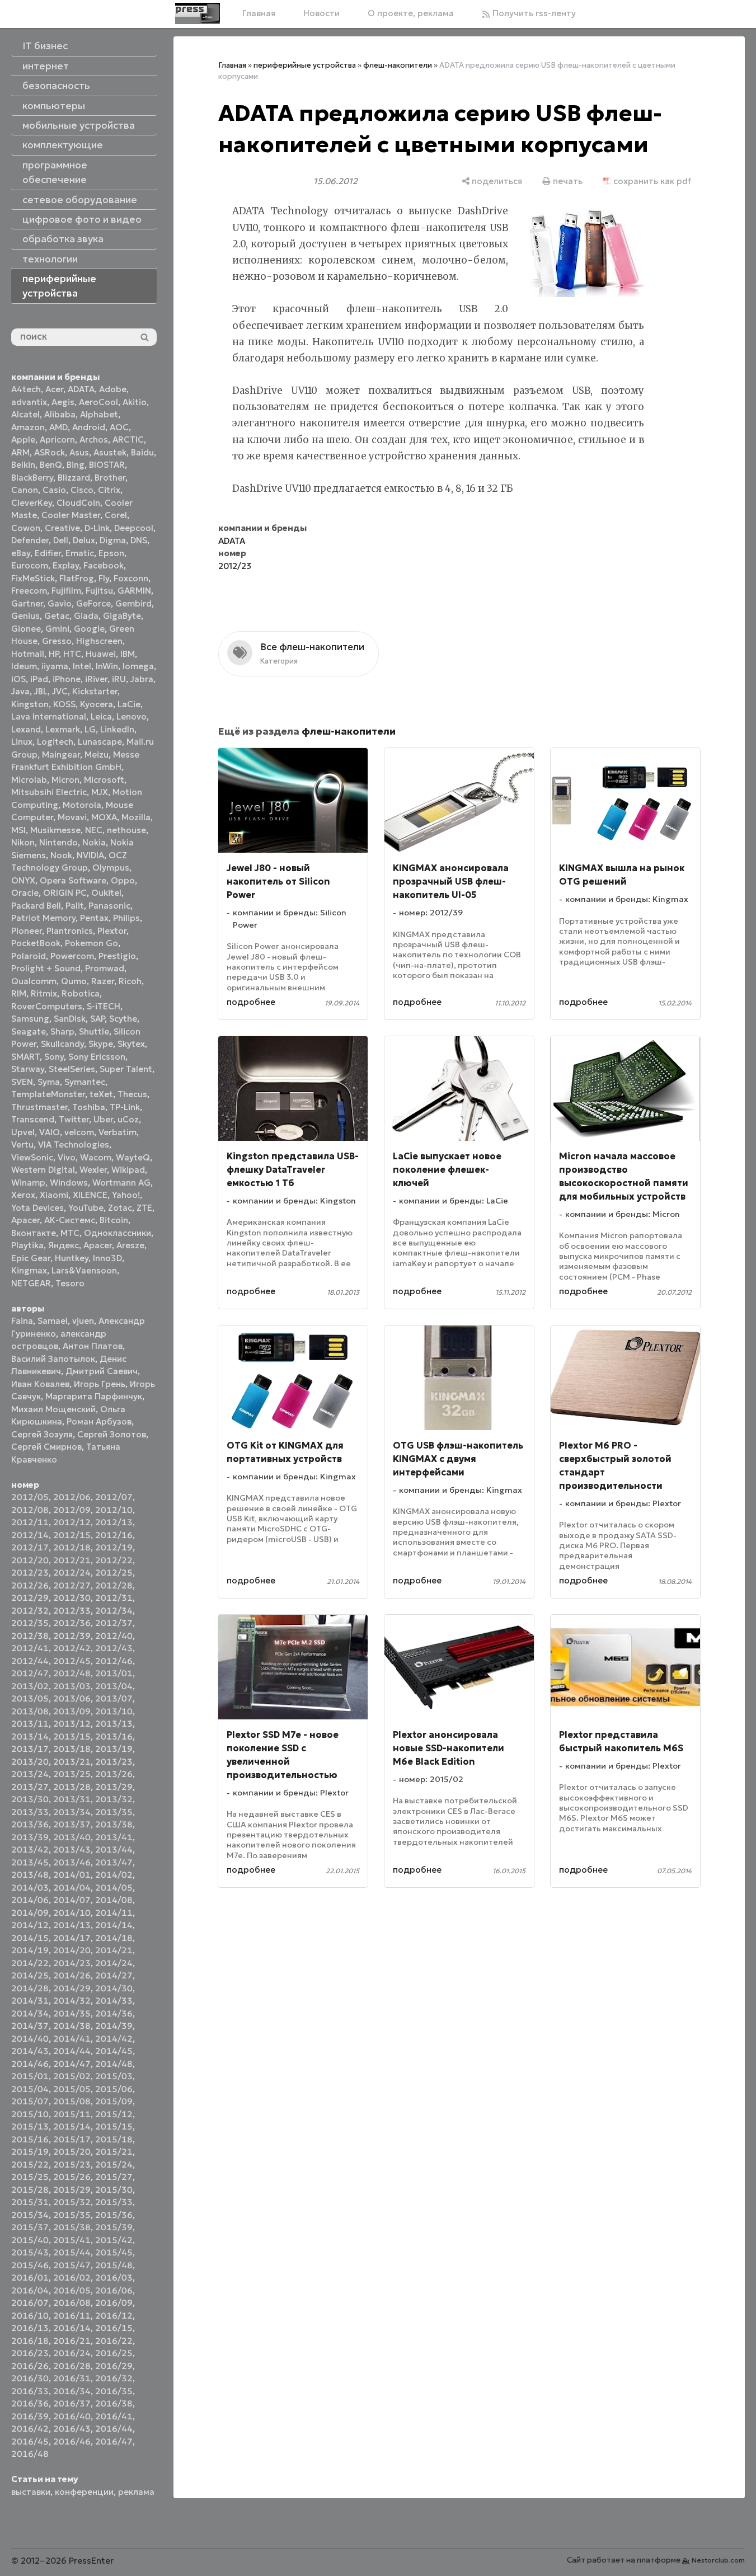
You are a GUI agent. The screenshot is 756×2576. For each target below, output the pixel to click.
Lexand (26, 729)
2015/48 (114, 2265)
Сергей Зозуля (42, 1434)
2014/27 (114, 1975)
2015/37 (30, 2227)
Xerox (23, 1195)
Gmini (57, 629)
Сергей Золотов (112, 1434)
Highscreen (99, 641)
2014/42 (114, 2039)
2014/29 (72, 1988)
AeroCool (98, 402)
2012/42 (72, 1648)
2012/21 (72, 1560)
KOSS (64, 704)
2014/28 (30, 1988)
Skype (101, 1044)
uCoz (128, 1119)
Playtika (27, 1245)
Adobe (113, 389)
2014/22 (30, 1963)
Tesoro (70, 1283)
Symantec (85, 1082)
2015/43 (30, 2252)
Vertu (22, 1144)
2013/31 (72, 1799)
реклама (136, 2492)
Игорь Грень (100, 1384)
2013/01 (114, 1673)
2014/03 (30, 1888)
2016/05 (72, 2290)
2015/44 (72, 2252)
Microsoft (104, 780)
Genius (25, 616)
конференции (84, 2492)
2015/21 (114, 2152)
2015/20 (72, 2152)
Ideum (24, 666)
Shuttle (94, 1031)
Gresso (57, 641)
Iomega (138, 666)
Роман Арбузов (99, 1421)
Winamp (28, 1183)
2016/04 (30, 2290)
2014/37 (30, 2026)
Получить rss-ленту (533, 13)
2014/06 (30, 1900)
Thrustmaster (39, 1107)
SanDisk (70, 1019)
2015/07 (30, 2101)
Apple (23, 439)
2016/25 (114, 2353)
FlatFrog (77, 578)
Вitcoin (114, 1220)
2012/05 (30, 1497)
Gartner (27, 603)
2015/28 (30, 2190)
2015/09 (114, 2101)
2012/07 (114, 1497)
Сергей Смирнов (46, 1447)
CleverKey (32, 503)
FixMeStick (33, 578)
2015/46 (30, 2265)
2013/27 (30, 1787)
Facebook (104, 565)
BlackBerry (32, 478)
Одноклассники (118, 1233)
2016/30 (30, 2378)
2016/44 (114, 2429)
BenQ (51, 465)
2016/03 (114, 2277)
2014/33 (114, 2001)
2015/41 (72, 2240)
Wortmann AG (121, 1183)
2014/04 (72, 1888)
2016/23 (30, 2353)
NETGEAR (31, 1283)
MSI (18, 830)
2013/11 (30, 1724)
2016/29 (114, 2366)
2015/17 (72, 2139)
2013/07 (114, 1698)
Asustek (110, 452)
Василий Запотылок (53, 1359)
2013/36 (30, 1824)
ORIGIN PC (65, 893)
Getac (57, 616)
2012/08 (30, 1510)
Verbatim (118, 1132)
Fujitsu (99, 591)
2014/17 (72, 1938)
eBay (21, 553)
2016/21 (72, 2341)
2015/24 (114, 2164)
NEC (94, 830)
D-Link (97, 528)
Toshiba (89, 1107)
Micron (65, 780)
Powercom (72, 956)
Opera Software (73, 880)
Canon (25, 490)
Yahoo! (126, 1195)
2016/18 (30, 2341)
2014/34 (30, 2013)
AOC (119, 427)
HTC (72, 654)
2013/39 (30, 1837)
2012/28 (114, 1585)
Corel (116, 515)
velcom (79, 1132)
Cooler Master (71, 515)
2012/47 (30, 1673)
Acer (54, 389)
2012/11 (30, 1522)
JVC (60, 691)
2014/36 (114, 2013)
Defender (30, 540)
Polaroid (29, 956)
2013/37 (72, 1824)
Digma (113, 540)
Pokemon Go (91, 943)
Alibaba (60, 414)
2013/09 (72, 1711)
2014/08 (114, 1900)
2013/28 (72, 1787)
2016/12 (114, 2316)
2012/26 (30, 1585)
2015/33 (114, 2202)
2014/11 (114, 1913)
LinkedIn (117, 729)
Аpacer (25, 1220)
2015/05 (72, 2089)
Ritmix (44, 993)
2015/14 (72, 2126)
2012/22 (114, 1560)
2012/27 (72, 1585)
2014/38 (72, 2026)
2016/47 (114, 2441)
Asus (79, 452)
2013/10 (114, 1711)
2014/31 (30, 2001)
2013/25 (72, 1774)
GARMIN (134, 591)
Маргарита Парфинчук (94, 1396)
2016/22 (114, 2341)
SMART (25, 1057)
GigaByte (122, 616)
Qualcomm (34, 981)
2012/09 (72, 1510)
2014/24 (114, 1963)
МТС (70, 1233)
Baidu (142, 452)
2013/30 (30, 1799)
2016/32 (114, 2378)
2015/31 (30, 2202)
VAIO (50, 1132)
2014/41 (72, 2039)
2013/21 (72, 1762)
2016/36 (30, 2403)
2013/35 (114, 1812)
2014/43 (30, 2051)
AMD (58, 427)
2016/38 (114, 2403)
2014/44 (72, 2051)
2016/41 (114, 2416)
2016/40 (72, 2416)
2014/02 (114, 1875)
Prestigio (117, 956)
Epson (111, 553)
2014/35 (72, 2013)
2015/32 (72, 2202)
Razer (103, 981)
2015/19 (30, 2152)
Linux (22, 742)
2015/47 (72, 2265)
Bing (76, 465)
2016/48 (30, 2454)
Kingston (30, 704)
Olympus (111, 868)
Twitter (74, 1119)
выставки (31, 2492)
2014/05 (114, 1888)
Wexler (93, 1170)
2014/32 (72, 2001)
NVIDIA (90, 855)
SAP (97, 1019)
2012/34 (114, 1611)
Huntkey (72, 1258)
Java (20, 691)
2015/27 (114, 2177)
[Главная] (198, 13)
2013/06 (72, 1698)
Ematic (80, 553)
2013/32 (114, 1799)
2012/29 (30, 1598)
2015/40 (30, 2240)
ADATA (81, 389)
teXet (101, 1094)
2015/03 (114, 2076)
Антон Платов (93, 1346)
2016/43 (72, 2429)
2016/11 (72, 2316)
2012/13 (114, 1522)
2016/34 (72, 2391)
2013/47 (114, 1862)
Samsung (30, 1019)
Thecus (132, 1094)
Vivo (67, 1157)
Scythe (123, 1019)
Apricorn (57, 439)
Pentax (94, 918)
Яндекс (64, 1245)
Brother (110, 478)
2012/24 (72, 1573)
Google (89, 629)
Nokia (94, 842)
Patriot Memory (43, 918)
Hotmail (28, 654)
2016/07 (30, 2303)
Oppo (123, 880)
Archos (94, 439)
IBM (128, 654)
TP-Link (125, 1107)
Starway (28, 1069)
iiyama (55, 666)
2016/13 (30, 2328)
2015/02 (72, 2076)
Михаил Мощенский (53, 1409)
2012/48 (72, 1673)
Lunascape (100, 742)
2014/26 (72, 1975)
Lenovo (132, 716)
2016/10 (30, 2316)
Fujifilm (66, 591)
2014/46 (30, 2064)
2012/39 (72, 1636)
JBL (41, 691)
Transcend (33, 1119)
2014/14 (114, 1925)
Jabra (142, 679)
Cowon (26, 528)
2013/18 (72, 1749)
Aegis (63, 402)
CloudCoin (78, 503)
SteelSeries (72, 1069)
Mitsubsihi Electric (49, 792)
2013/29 (114, 1787)
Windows (69, 1183)
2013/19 (114, 1749)
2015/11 (72, 2114)
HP (54, 654)
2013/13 (114, 1724)
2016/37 (72, 2403)
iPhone (67, 679)
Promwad (105, 968)
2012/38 (30, 1636)
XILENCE (90, 1195)
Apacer (98, 1245)
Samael (53, 1321)
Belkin (23, 465)
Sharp (62, 1031)
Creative (62, 528)
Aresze (130, 1245)
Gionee (26, 629)
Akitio (135, 402)
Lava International (49, 716)
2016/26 (30, 2366)
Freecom (29, 591)
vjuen (83, 1321)
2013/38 (114, 1824)
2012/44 (30, 1661)
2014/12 (30, 1925)
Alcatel (25, 414)
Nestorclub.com (718, 2560)
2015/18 (114, 2139)
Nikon (23, 842)
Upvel (23, 1132)
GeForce (93, 603)
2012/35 (30, 1623)
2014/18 (114, 1938)
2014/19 (30, 1950)
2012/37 (114, 1623)
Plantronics (70, 931)
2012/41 (30, 1648)
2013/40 (72, 1837)
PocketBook (36, 943)
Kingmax (29, 1270)
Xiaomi (54, 1195)
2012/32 (30, 1611)
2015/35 (72, 2215)
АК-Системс (70, 1220)
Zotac (120, 1208)
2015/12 (114, 2114)
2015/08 (72, 2101)
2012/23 (30, 1573)
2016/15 (114, 2328)
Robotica (81, 993)
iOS (18, 679)
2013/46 (72, 1862)
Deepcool (134, 528)
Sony (54, 1057)
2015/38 (72, 2227)
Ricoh (130, 981)
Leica (101, 716)
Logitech (55, 742)
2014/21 (114, 1950)
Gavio (60, 603)
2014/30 (114, 1988)
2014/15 (30, 1938)
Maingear (61, 755)
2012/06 (72, 1497)
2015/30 (114, 2190)
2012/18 (72, 1547)
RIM (19, 993)
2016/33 (30, 2391)
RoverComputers (47, 1006)
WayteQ (133, 1157)
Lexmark (63, 729)
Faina (22, 1321)
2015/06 (114, 2089)
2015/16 (30, 2139)
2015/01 (30, 2076)
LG (90, 729)
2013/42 (30, 1849)
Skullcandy (62, 1044)
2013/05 (30, 1698)
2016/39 (30, 2416)
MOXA (104, 817)
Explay (66, 565)
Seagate (29, 1031)
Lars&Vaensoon (84, 1270)
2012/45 (72, 1661)
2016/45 (30, 2441)
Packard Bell (36, 906)
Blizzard (74, 478)
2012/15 (72, 1535)
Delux (84, 540)
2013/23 (114, 1762)
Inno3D (107, 1258)
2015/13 (30, 2126)
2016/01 (30, 2277)
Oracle (25, 893)
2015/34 (30, 2215)
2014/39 (114, 2026)
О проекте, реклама (411, 13)
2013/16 (114, 1736)
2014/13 (72, 1925)
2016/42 (30, 2429)
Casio (54, 490)
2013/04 (114, 1686)
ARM (20, 452)
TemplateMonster (48, 1094)
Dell (61, 540)
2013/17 (30, 1749)
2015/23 (72, 2164)
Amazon (28, 427)
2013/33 (30, 1812)
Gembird (133, 603)
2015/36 (114, 2215)
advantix (29, 402)
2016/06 (114, 2290)
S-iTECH (104, 1006)
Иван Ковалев (40, 1384)
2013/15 (72, 1736)
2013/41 (114, 1837)
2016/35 (114, 2391)
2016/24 (72, 2353)
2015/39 (114, 2227)
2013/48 (30, 1875)
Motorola (82, 805)
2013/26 (114, 1774)
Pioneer (27, 931)
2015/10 (30, 2114)
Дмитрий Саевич (102, 1371)
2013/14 (30, 1736)
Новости (321, 13)
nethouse (126, 830)
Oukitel (106, 893)
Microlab (29, 780)
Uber (103, 1119)
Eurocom (30, 565)
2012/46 (114, 1661)
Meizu (97, 755)
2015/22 (30, 2164)
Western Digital (43, 1170)
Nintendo (58, 842)
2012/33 (72, 1611)
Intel (82, 666)
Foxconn (131, 578)
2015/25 (30, 2177)
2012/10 (114, 1510)
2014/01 (72, 1875)
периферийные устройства (305, 65)
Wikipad (128, 1170)
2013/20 (30, 1762)
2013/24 (30, 1774)
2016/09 (114, 2303)
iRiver (96, 679)
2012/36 (72, 1623)
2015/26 (72, 2177)
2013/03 (72, 1686)
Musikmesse (55, 830)
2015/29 (72, 2190)
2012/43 (114, 1648)
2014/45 (114, 2051)
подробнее (251, 1002)
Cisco (82, 490)
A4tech (26, 389)
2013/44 (114, 1849)
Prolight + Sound (46, 968)
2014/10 (72, 1913)
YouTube (86, 1208)
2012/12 (72, 1522)
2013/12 (72, 1724)
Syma (49, 1082)
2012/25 (114, 1573)
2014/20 (72, 1950)
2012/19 (114, 1547)
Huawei (101, 654)
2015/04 (30, 2089)
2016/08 (72, 2303)
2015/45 (114, 2252)
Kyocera (97, 704)
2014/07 (72, 1900)
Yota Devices (37, 1208)
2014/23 (72, 1963)
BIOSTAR (107, 465)
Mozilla (136, 817)
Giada (86, 616)
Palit (75, 906)
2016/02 (72, 2277)
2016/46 (72, 2441)
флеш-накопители (398, 65)
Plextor (112, 931)
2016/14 (72, 2328)
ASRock (50, 452)
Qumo (74, 981)
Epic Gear (31, 1258)
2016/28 (72, 2366)
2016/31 (72, 2378)
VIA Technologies (74, 1144)
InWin (107, 666)
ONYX (23, 880)
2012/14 (30, 1535)
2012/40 (114, 1636)
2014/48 (114, 2064)
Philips (126, 918)
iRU (119, 679)
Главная (259, 13)
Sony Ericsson (97, 1057)
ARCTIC (128, 439)
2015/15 (114, 2126)
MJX (100, 792)
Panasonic (109, 906)
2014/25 (30, 1975)
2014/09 (30, 1913)
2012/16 (114, 1535)
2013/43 (72, 1849)
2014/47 (72, 2064)
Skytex (131, 1044)
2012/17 (30, 1547)
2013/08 (30, 1711)
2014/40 (30, 2039)
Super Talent (126, 1069)
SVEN (22, 1082)
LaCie (129, 704)
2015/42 (114, 2240)
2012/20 (30, 1560)
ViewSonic (32, 1157)
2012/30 (72, 1598)
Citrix (109, 490)
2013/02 (30, 1686)
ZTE (144, 1208)
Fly (104, 578)
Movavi (72, 817)
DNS (139, 540)
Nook (61, 855)
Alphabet (99, 414)
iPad (39, 679)
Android (89, 427)
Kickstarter (95, 691)
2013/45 (30, 1862)
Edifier (48, 553)
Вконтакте (34, 1233)
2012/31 (114, 1598)
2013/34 (72, 1812)
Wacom (96, 1157)
